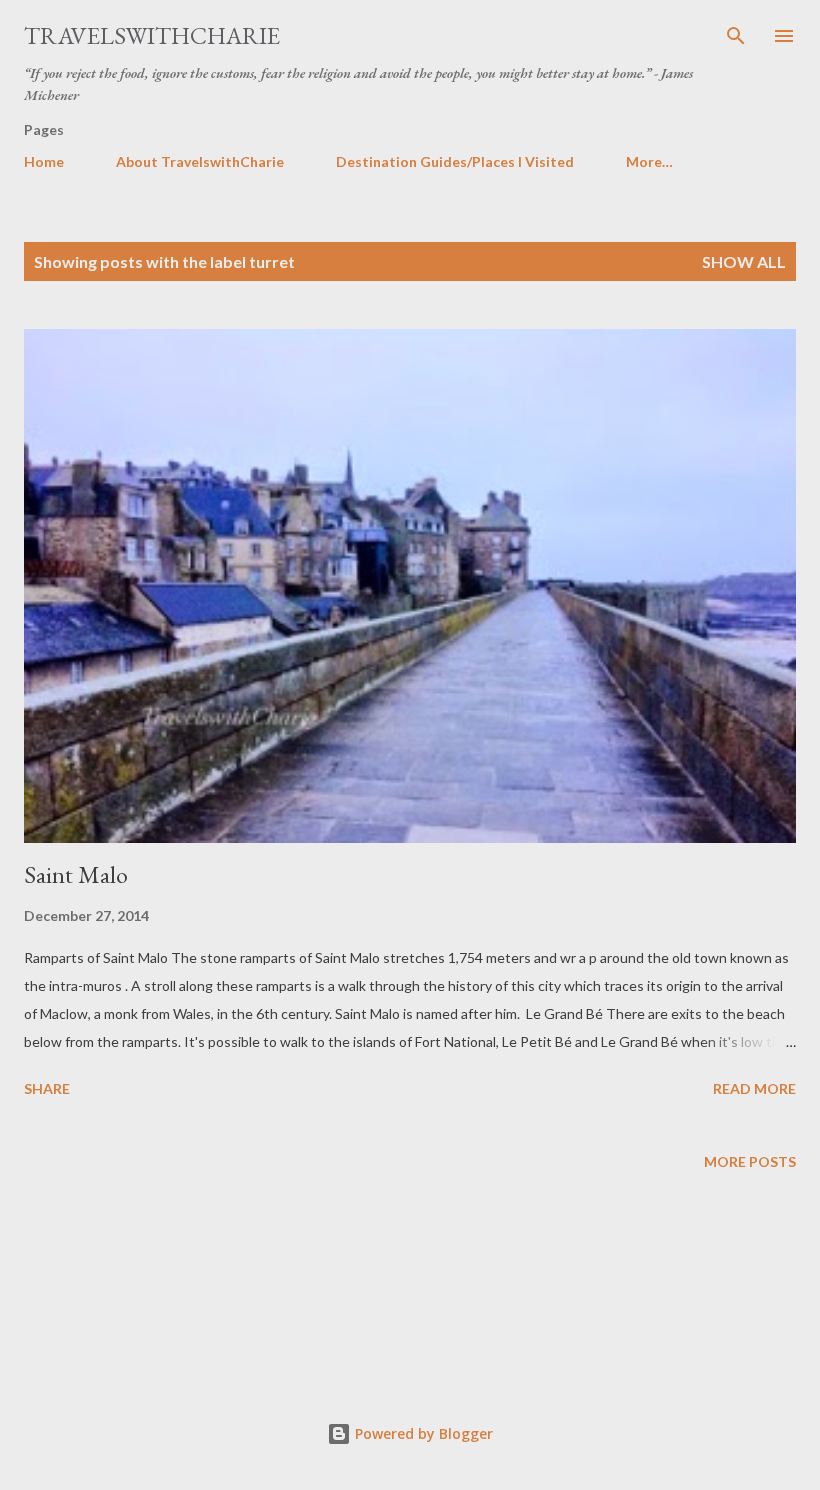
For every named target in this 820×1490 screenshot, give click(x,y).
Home (44, 161)
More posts (750, 1161)
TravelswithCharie (152, 35)
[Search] (736, 36)
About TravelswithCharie (200, 161)
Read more (754, 1088)
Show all (744, 261)
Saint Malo (76, 874)
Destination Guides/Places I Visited (455, 161)
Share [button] (47, 1088)
